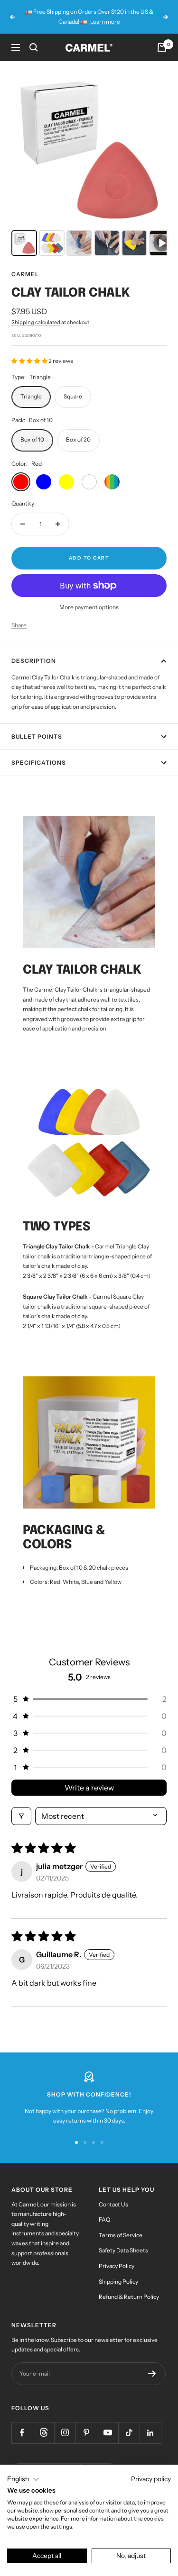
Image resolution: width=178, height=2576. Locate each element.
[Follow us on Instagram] (65, 2433)
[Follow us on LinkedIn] (150, 2433)
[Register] (152, 2374)
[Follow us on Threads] (43, 2433)
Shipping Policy (118, 2282)
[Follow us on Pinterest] (86, 2433)
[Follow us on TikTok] (129, 2433)
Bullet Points (37, 737)
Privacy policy (151, 2479)
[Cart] (162, 47)
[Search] (34, 47)
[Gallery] (89, 166)
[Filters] (21, 1816)
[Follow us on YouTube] (108, 2433)
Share (19, 625)
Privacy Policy (117, 2266)
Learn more (105, 22)
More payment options (89, 607)
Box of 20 (78, 439)
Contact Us (113, 2204)
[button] (30, 361)
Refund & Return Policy (129, 2297)
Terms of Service (121, 2235)
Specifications (39, 763)
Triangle (31, 396)
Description (34, 661)
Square (73, 396)
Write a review (89, 1788)
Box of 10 (32, 439)
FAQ (104, 2219)
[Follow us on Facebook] (22, 2433)
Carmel (25, 274)
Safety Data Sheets (123, 2250)
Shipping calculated (36, 322)
